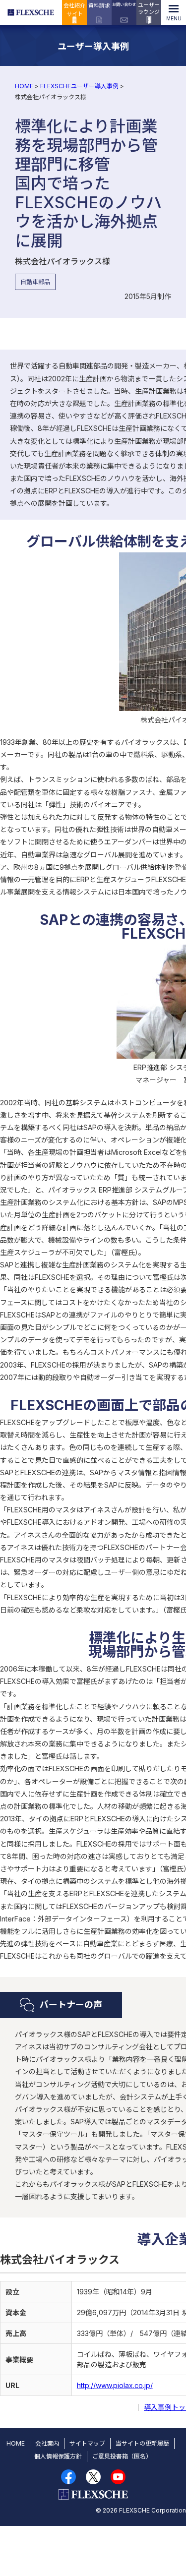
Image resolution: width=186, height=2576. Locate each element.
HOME (24, 86)
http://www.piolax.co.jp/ (115, 2385)
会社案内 (47, 2443)
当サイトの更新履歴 (142, 2443)
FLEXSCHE (32, 12)
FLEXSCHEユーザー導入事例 (79, 86)
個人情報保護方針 (58, 2456)
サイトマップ (87, 2443)
